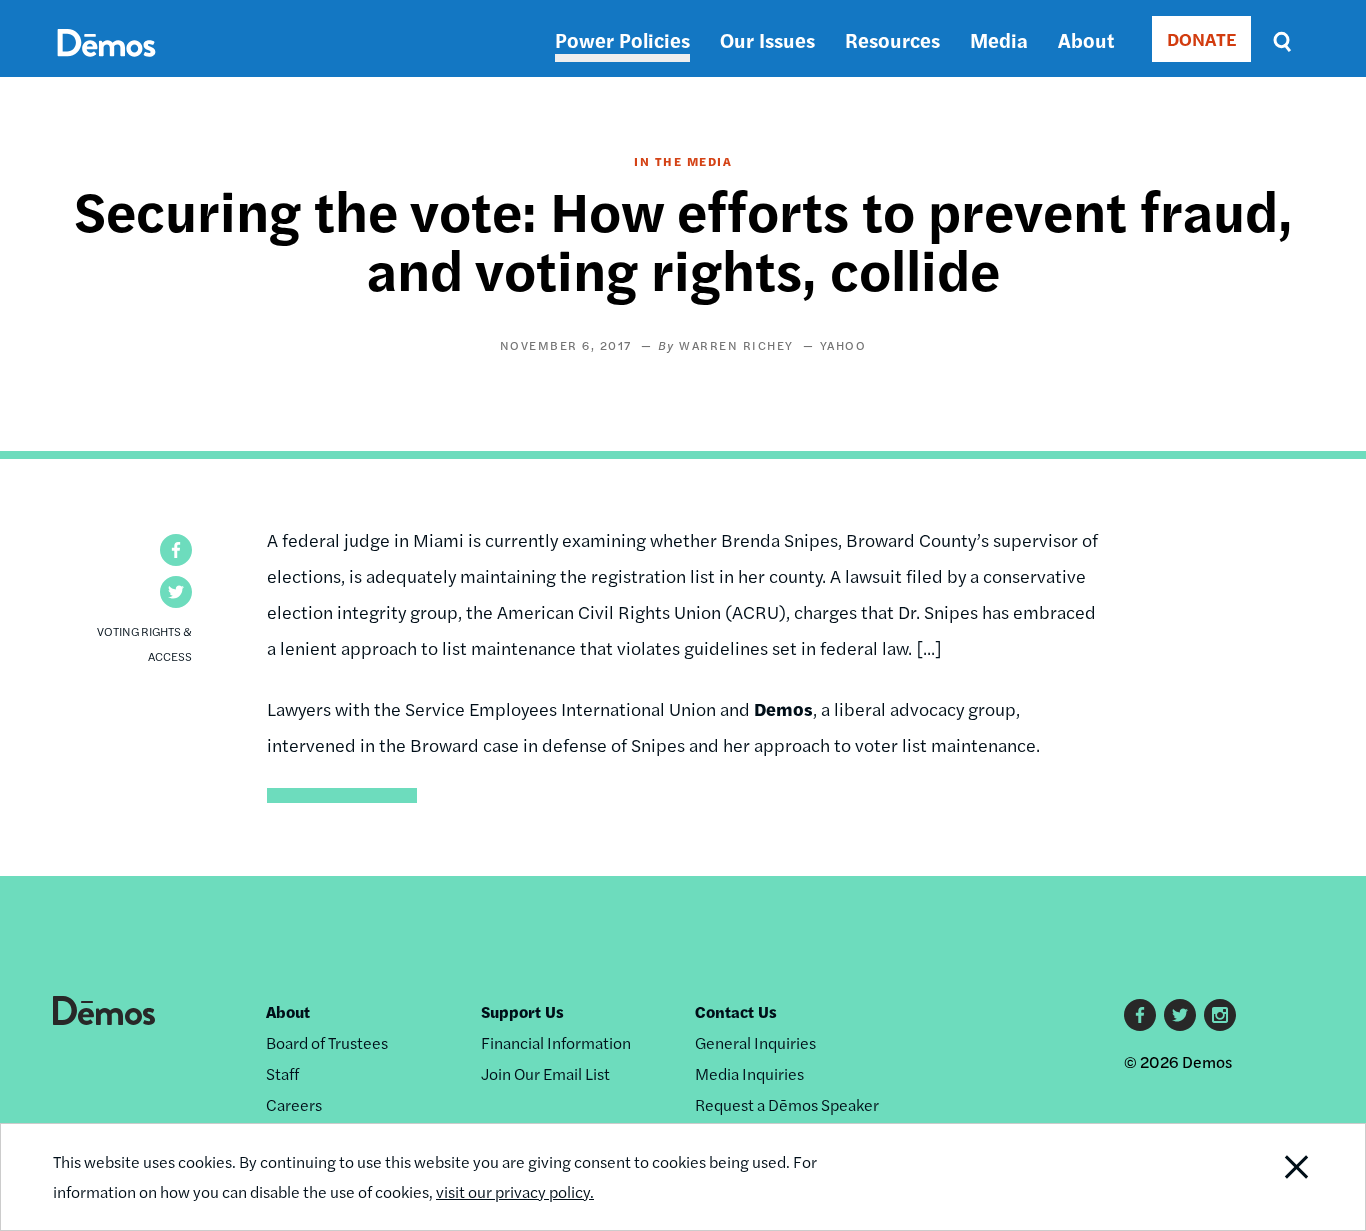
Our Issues (767, 39)
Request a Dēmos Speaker (787, 1104)
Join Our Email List (545, 1073)
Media (999, 39)
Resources (892, 39)
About (1086, 39)
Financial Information (556, 1042)
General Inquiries (755, 1042)
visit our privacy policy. (515, 1191)
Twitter (1180, 1015)
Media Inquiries (749, 1073)
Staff (282, 1073)
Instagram (1220, 1015)
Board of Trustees (327, 1042)
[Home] (106, 65)
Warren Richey (736, 345)
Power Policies (622, 39)
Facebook (1140, 1015)
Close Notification (1272, 1177)
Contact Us (736, 1011)
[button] (176, 550)
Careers (294, 1104)
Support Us (522, 1011)
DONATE (1201, 38)
